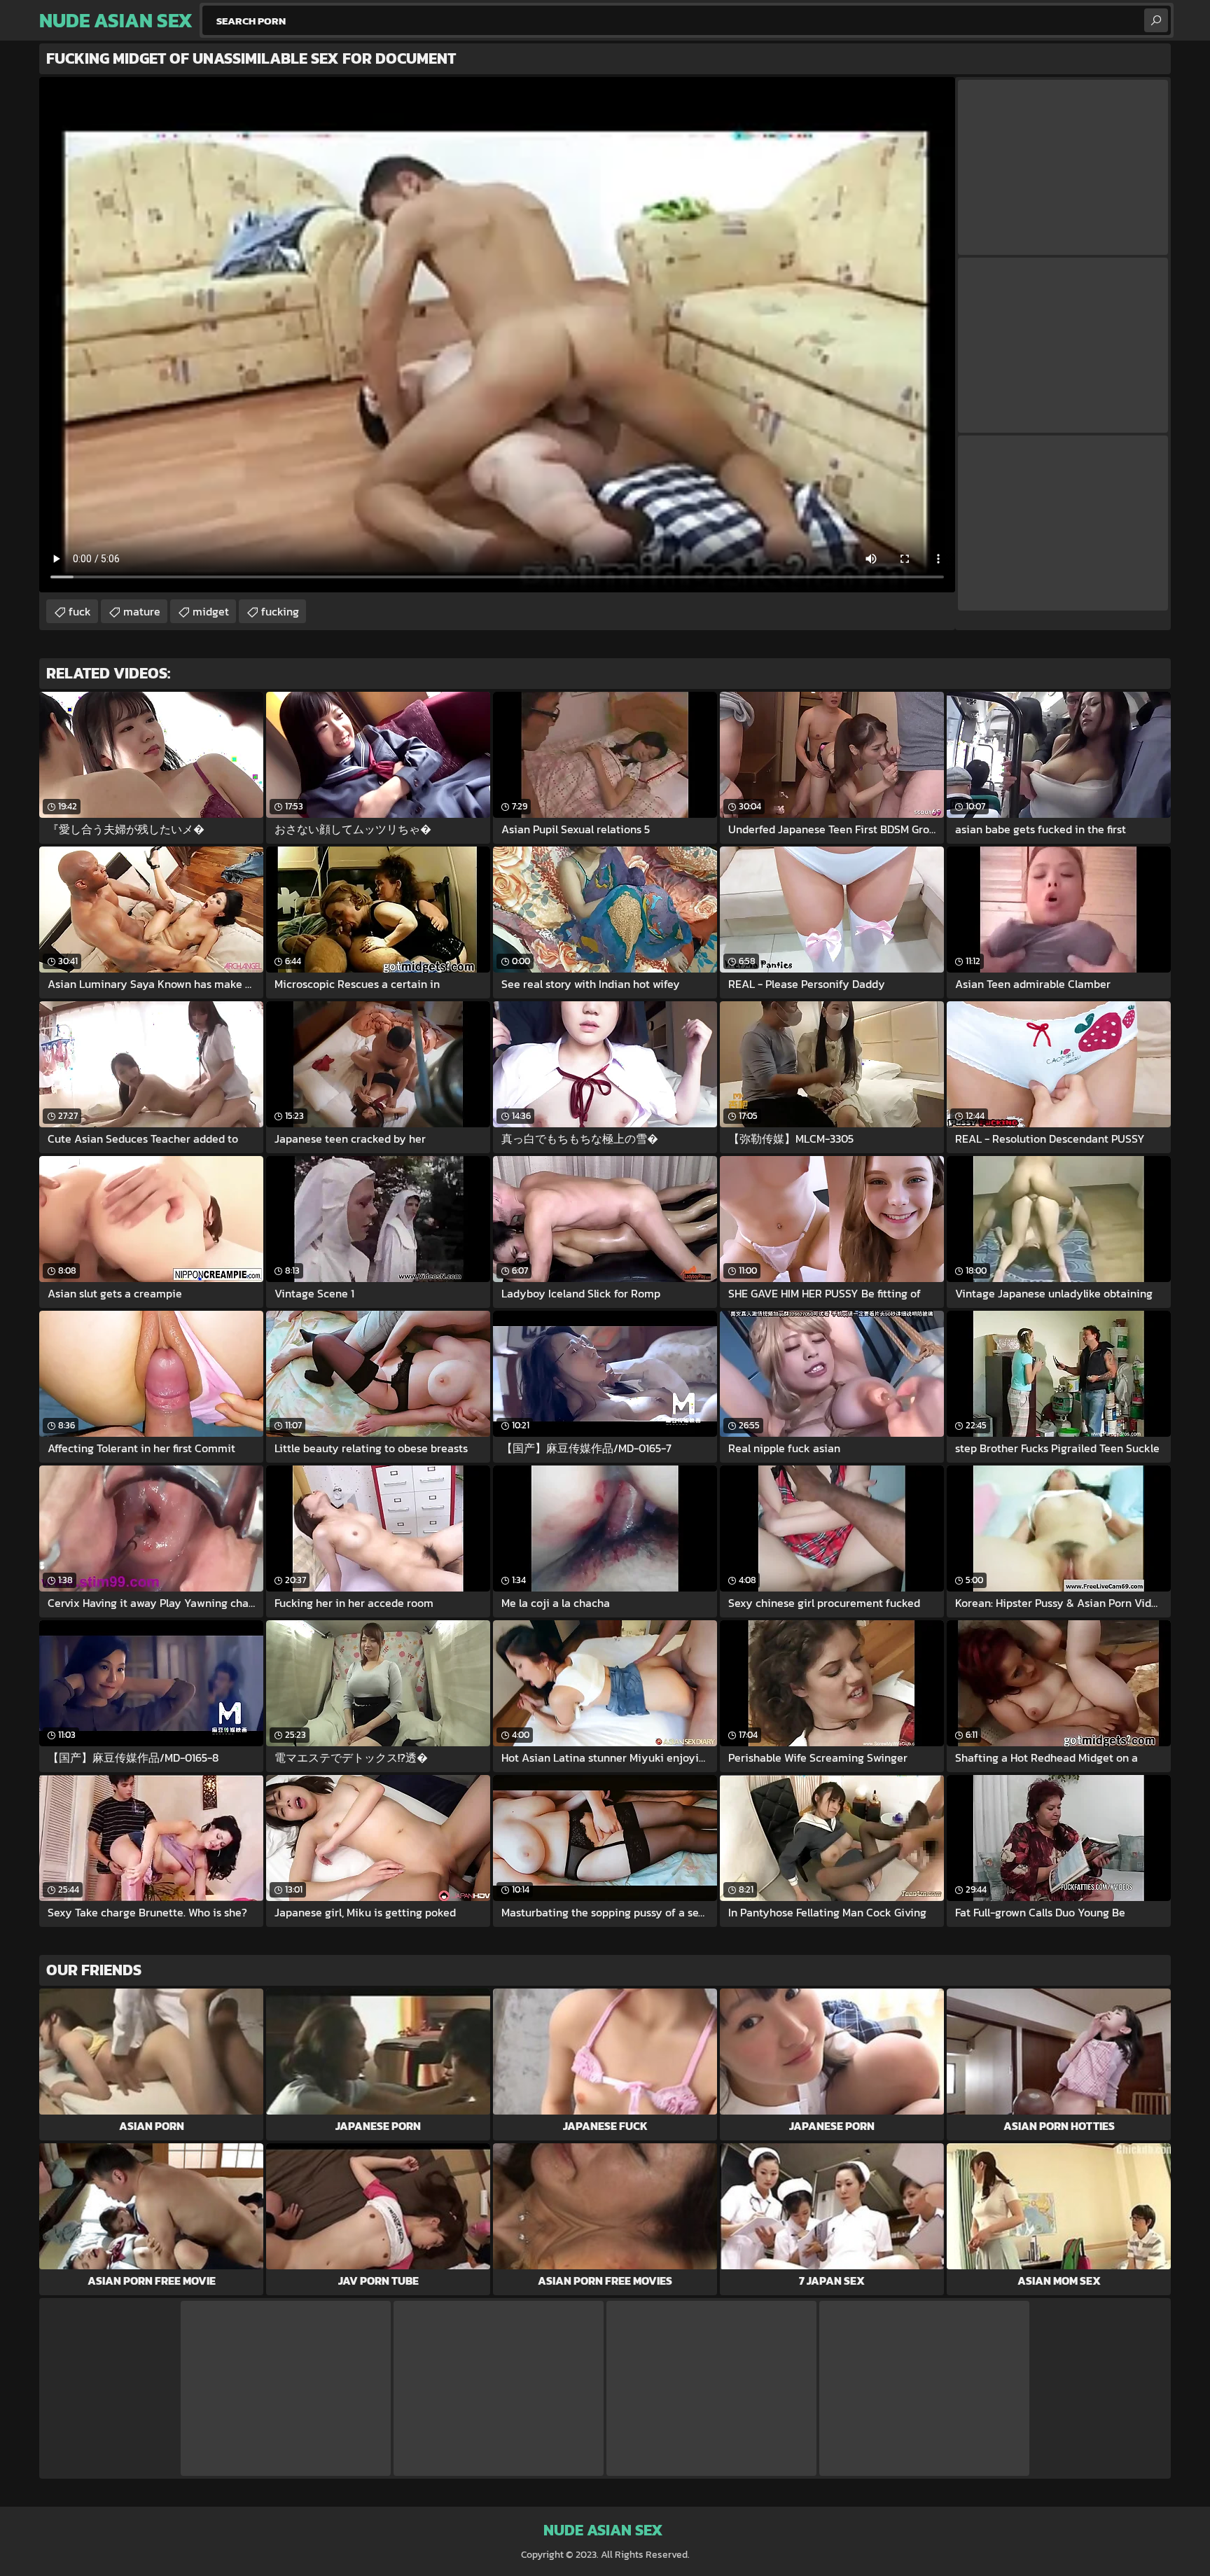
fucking (280, 611)
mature (142, 611)
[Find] (1156, 20)
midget (211, 611)
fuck (80, 611)
